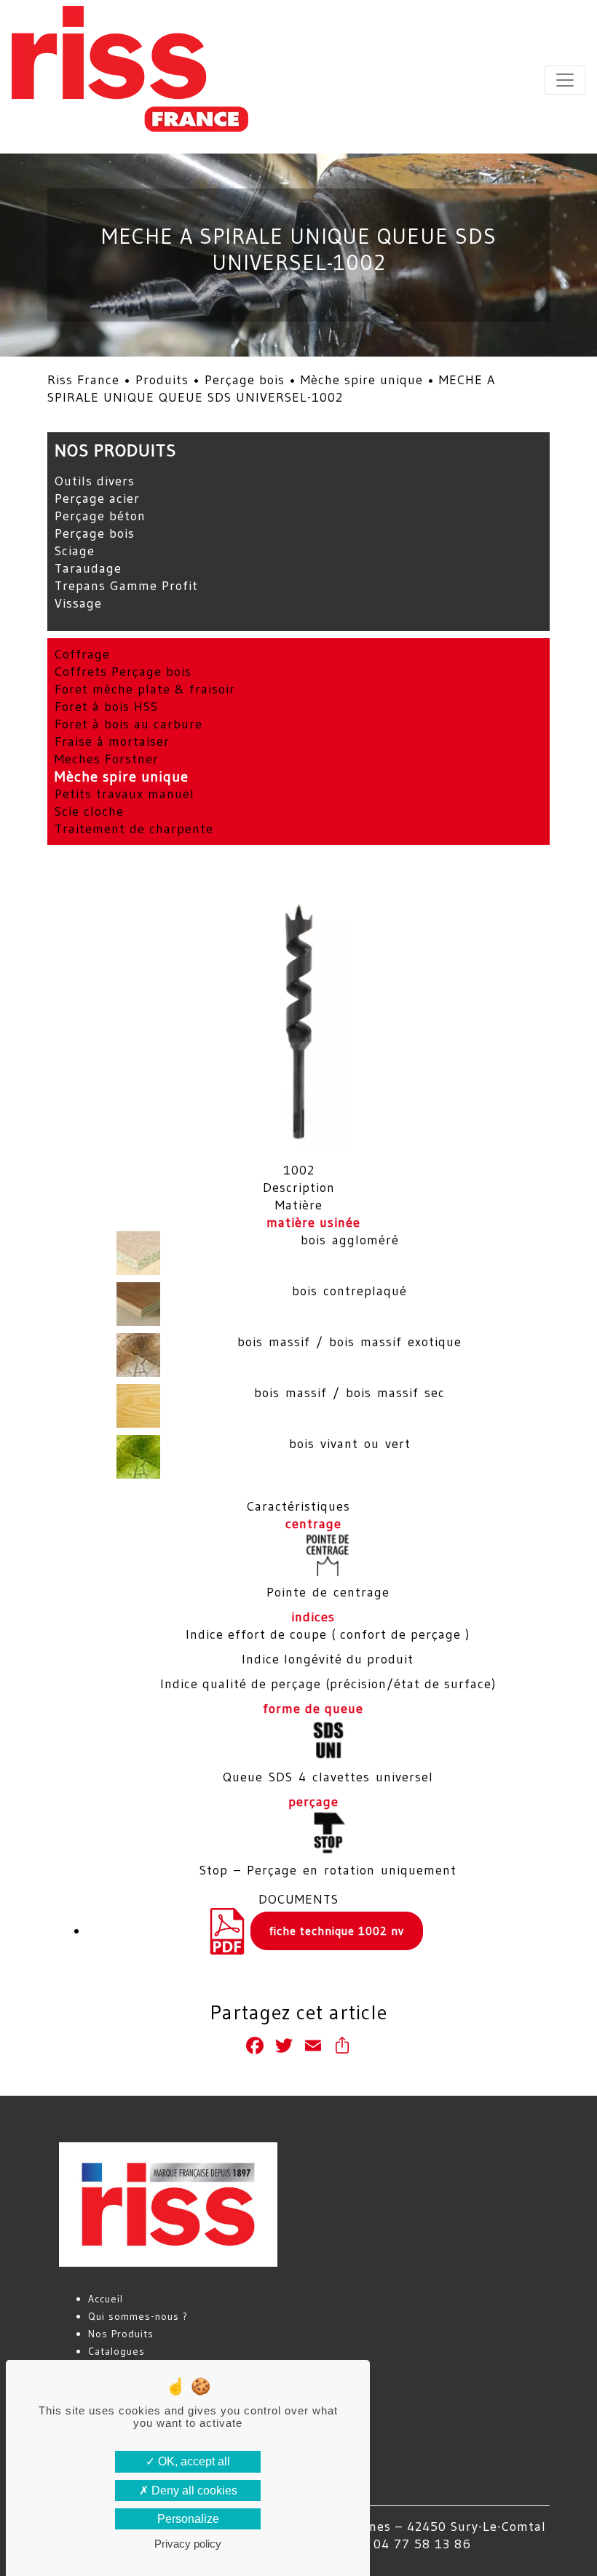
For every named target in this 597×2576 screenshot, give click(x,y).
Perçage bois (245, 380)
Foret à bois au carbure (129, 724)
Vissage (78, 603)
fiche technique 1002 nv (337, 1931)
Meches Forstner (107, 759)
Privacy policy (188, 2544)
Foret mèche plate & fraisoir (145, 689)
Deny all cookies (193, 2490)
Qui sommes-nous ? (138, 2316)
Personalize (188, 2519)
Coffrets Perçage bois (123, 672)
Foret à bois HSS (106, 707)
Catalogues (116, 2351)
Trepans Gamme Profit (126, 586)
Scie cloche (89, 811)
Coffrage (82, 654)
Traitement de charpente (134, 829)
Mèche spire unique (362, 380)
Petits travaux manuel (124, 794)
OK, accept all (193, 2461)
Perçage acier (97, 498)
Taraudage (88, 568)
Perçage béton (100, 516)
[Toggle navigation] (565, 80)
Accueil (106, 2299)
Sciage (75, 551)
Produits (162, 380)
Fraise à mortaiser (112, 742)
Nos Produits (121, 2334)
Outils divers (95, 481)
